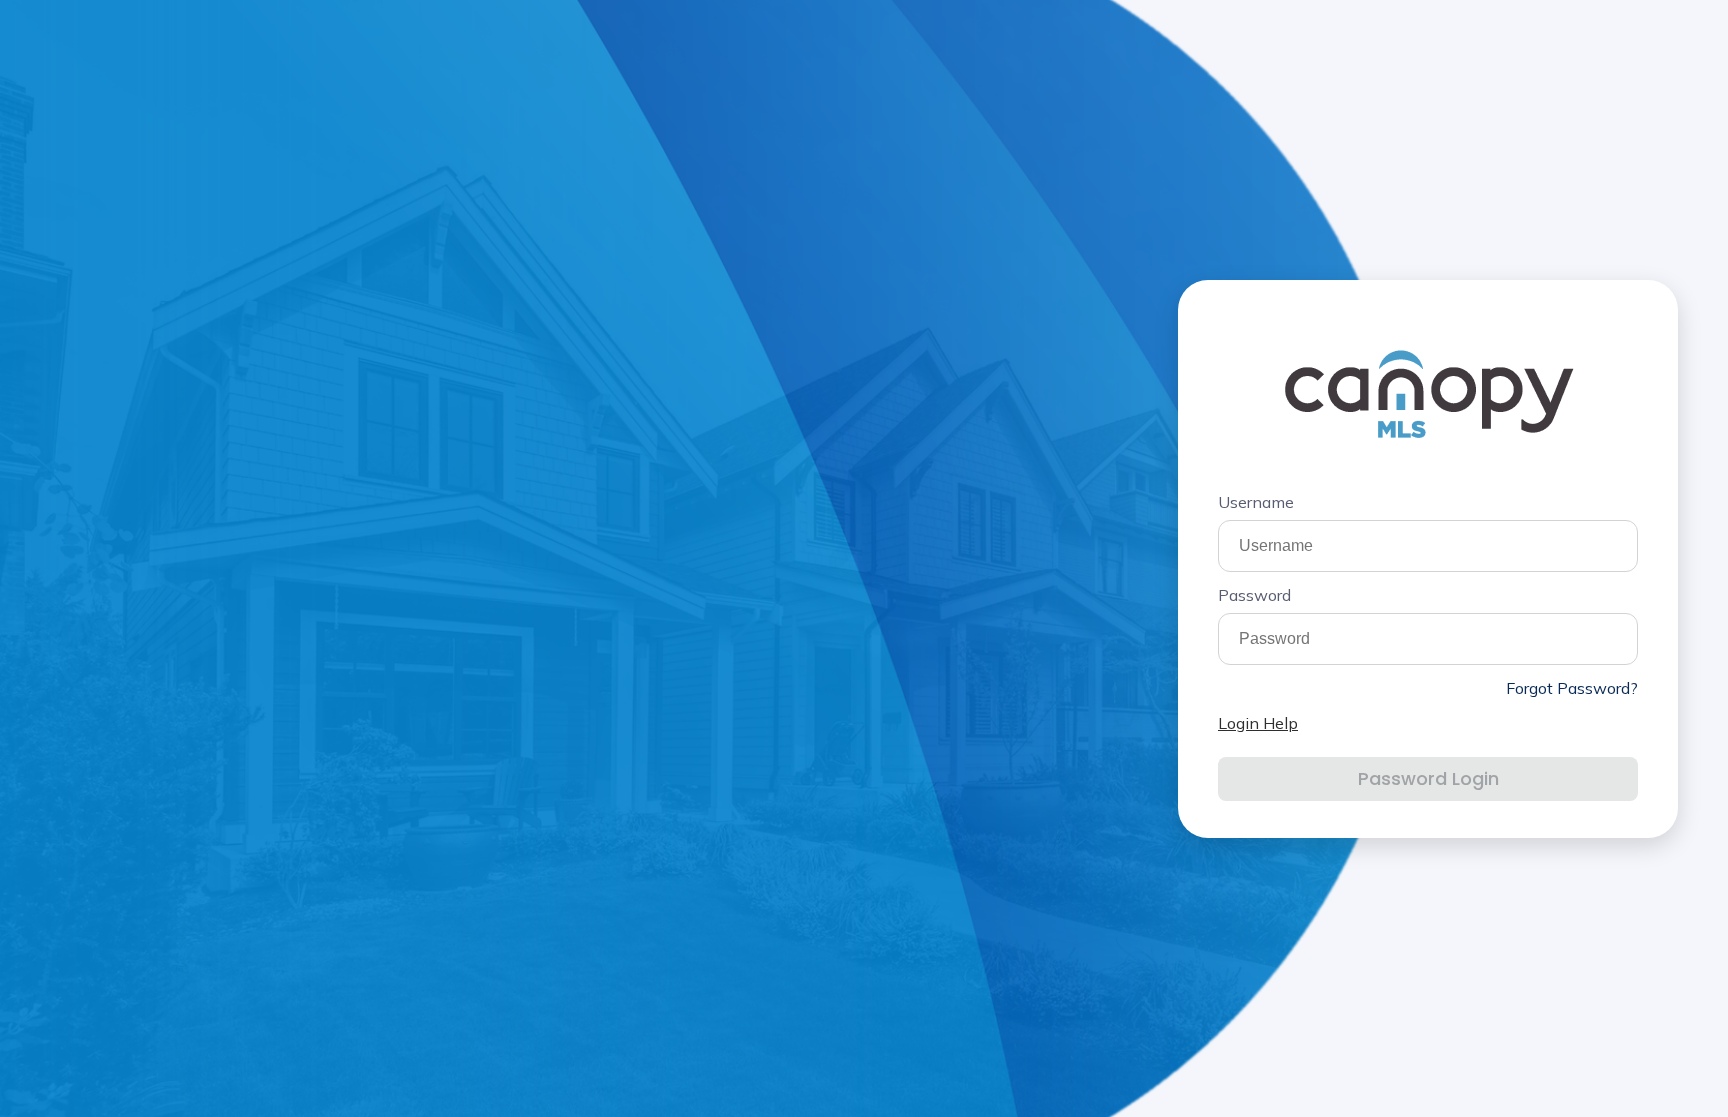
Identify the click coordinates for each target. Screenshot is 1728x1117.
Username (1256, 502)
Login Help (1258, 723)
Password (1254, 595)
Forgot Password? (1572, 688)
